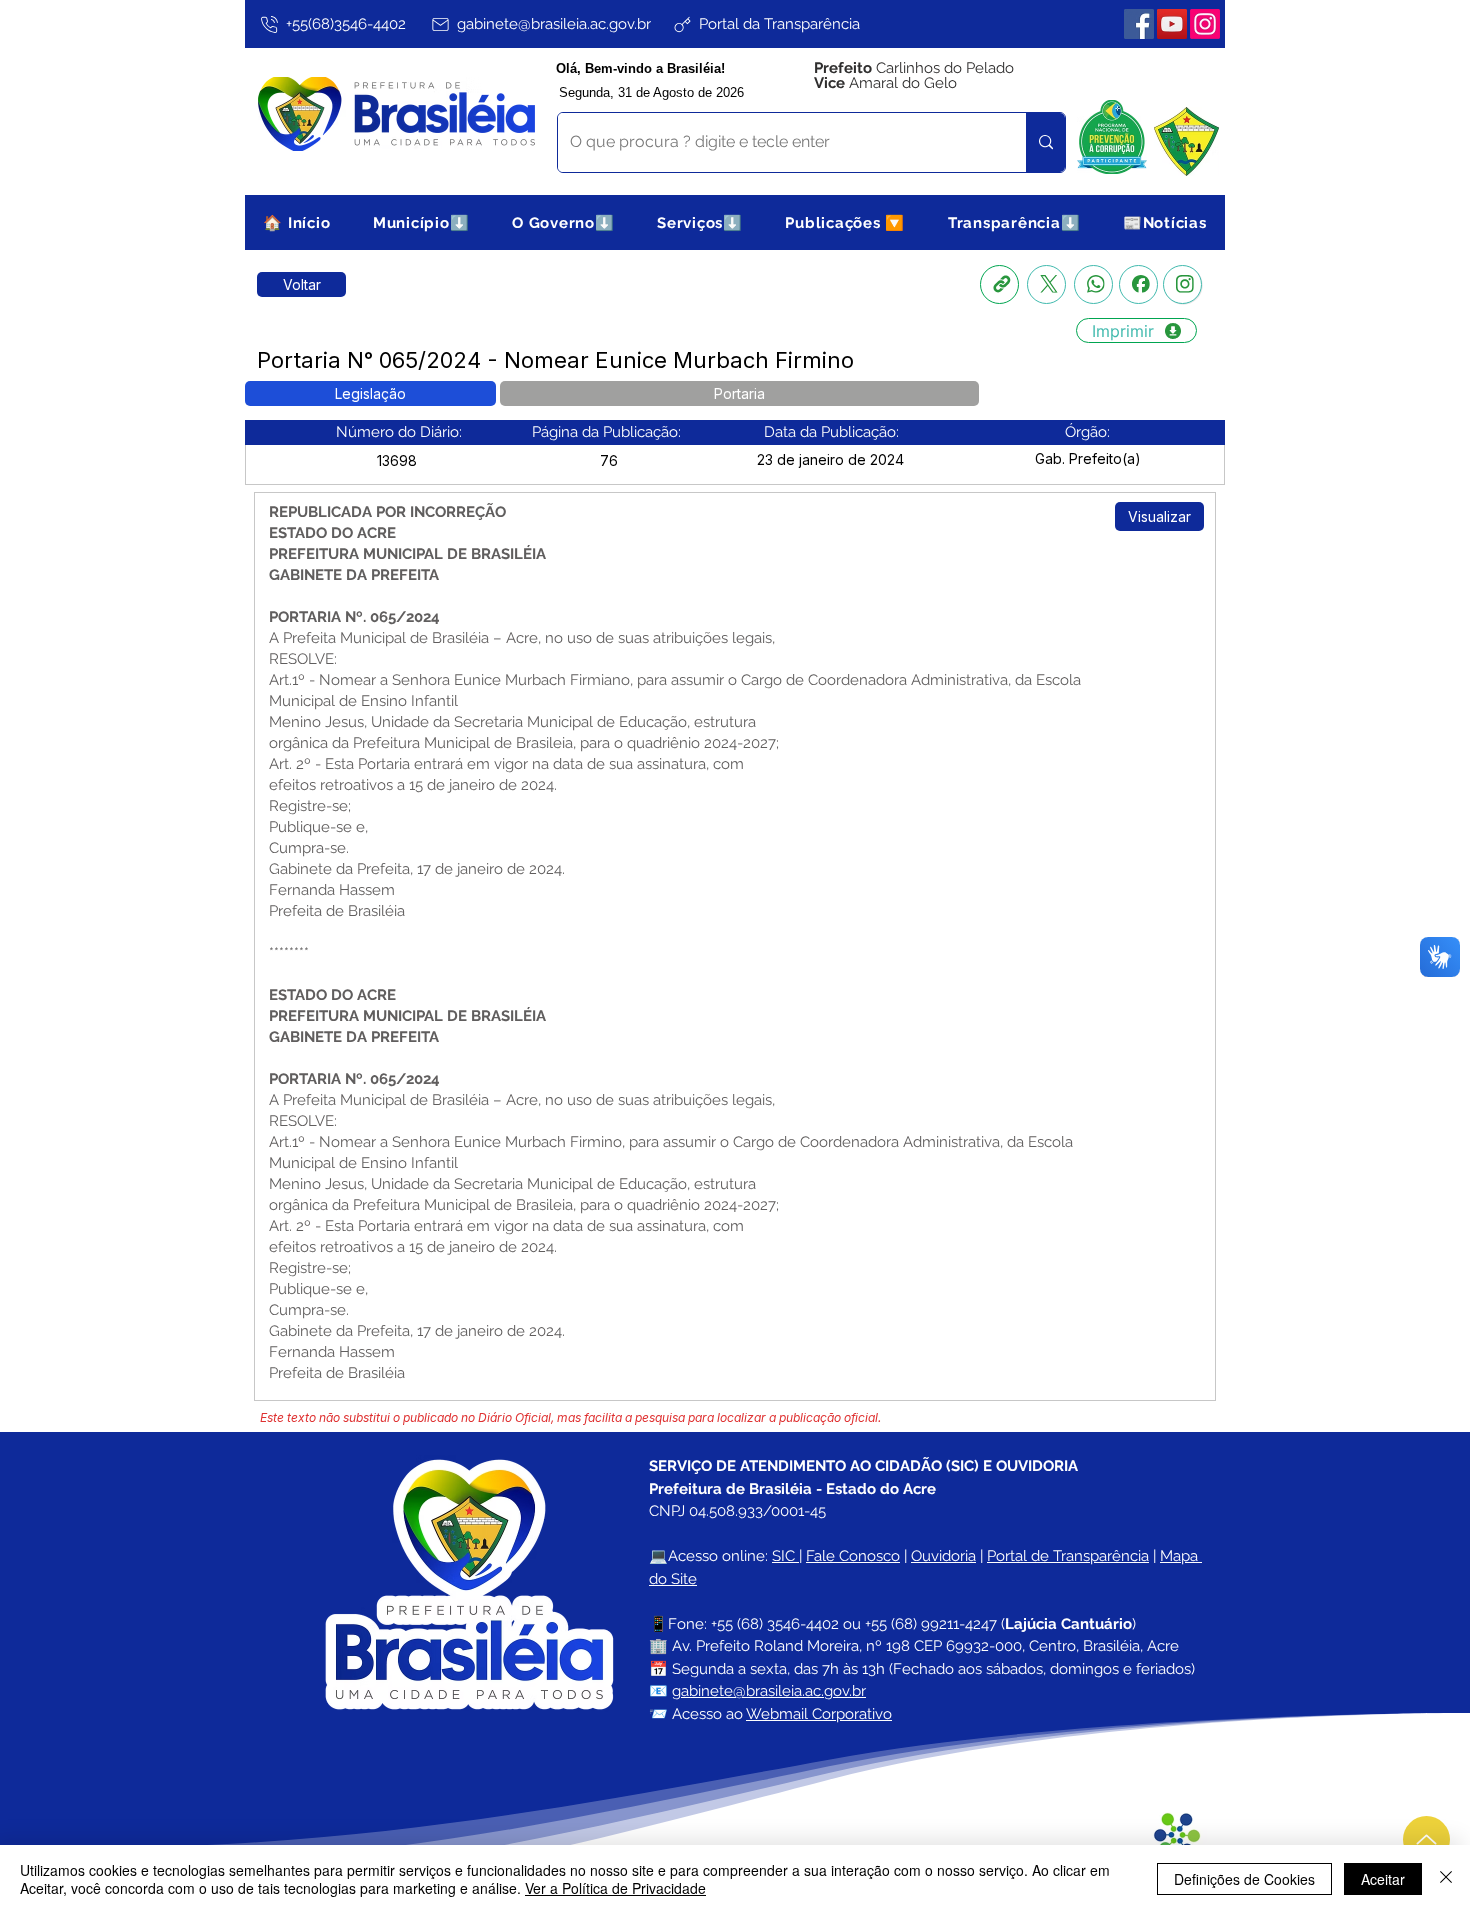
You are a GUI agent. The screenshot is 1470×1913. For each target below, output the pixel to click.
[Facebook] (1139, 24)
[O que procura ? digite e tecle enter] (1045, 142)
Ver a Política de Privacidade (615, 1888)
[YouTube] (1172, 24)
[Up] (1426, 1839)
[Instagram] (1205, 24)
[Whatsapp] (1093, 284)
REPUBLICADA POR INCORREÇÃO (387, 512)
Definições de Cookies (1244, 1879)
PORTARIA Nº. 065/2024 (354, 1079)
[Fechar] (1446, 1879)
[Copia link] (999, 284)
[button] (421, 222)
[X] (1046, 284)
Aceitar (1383, 1879)
